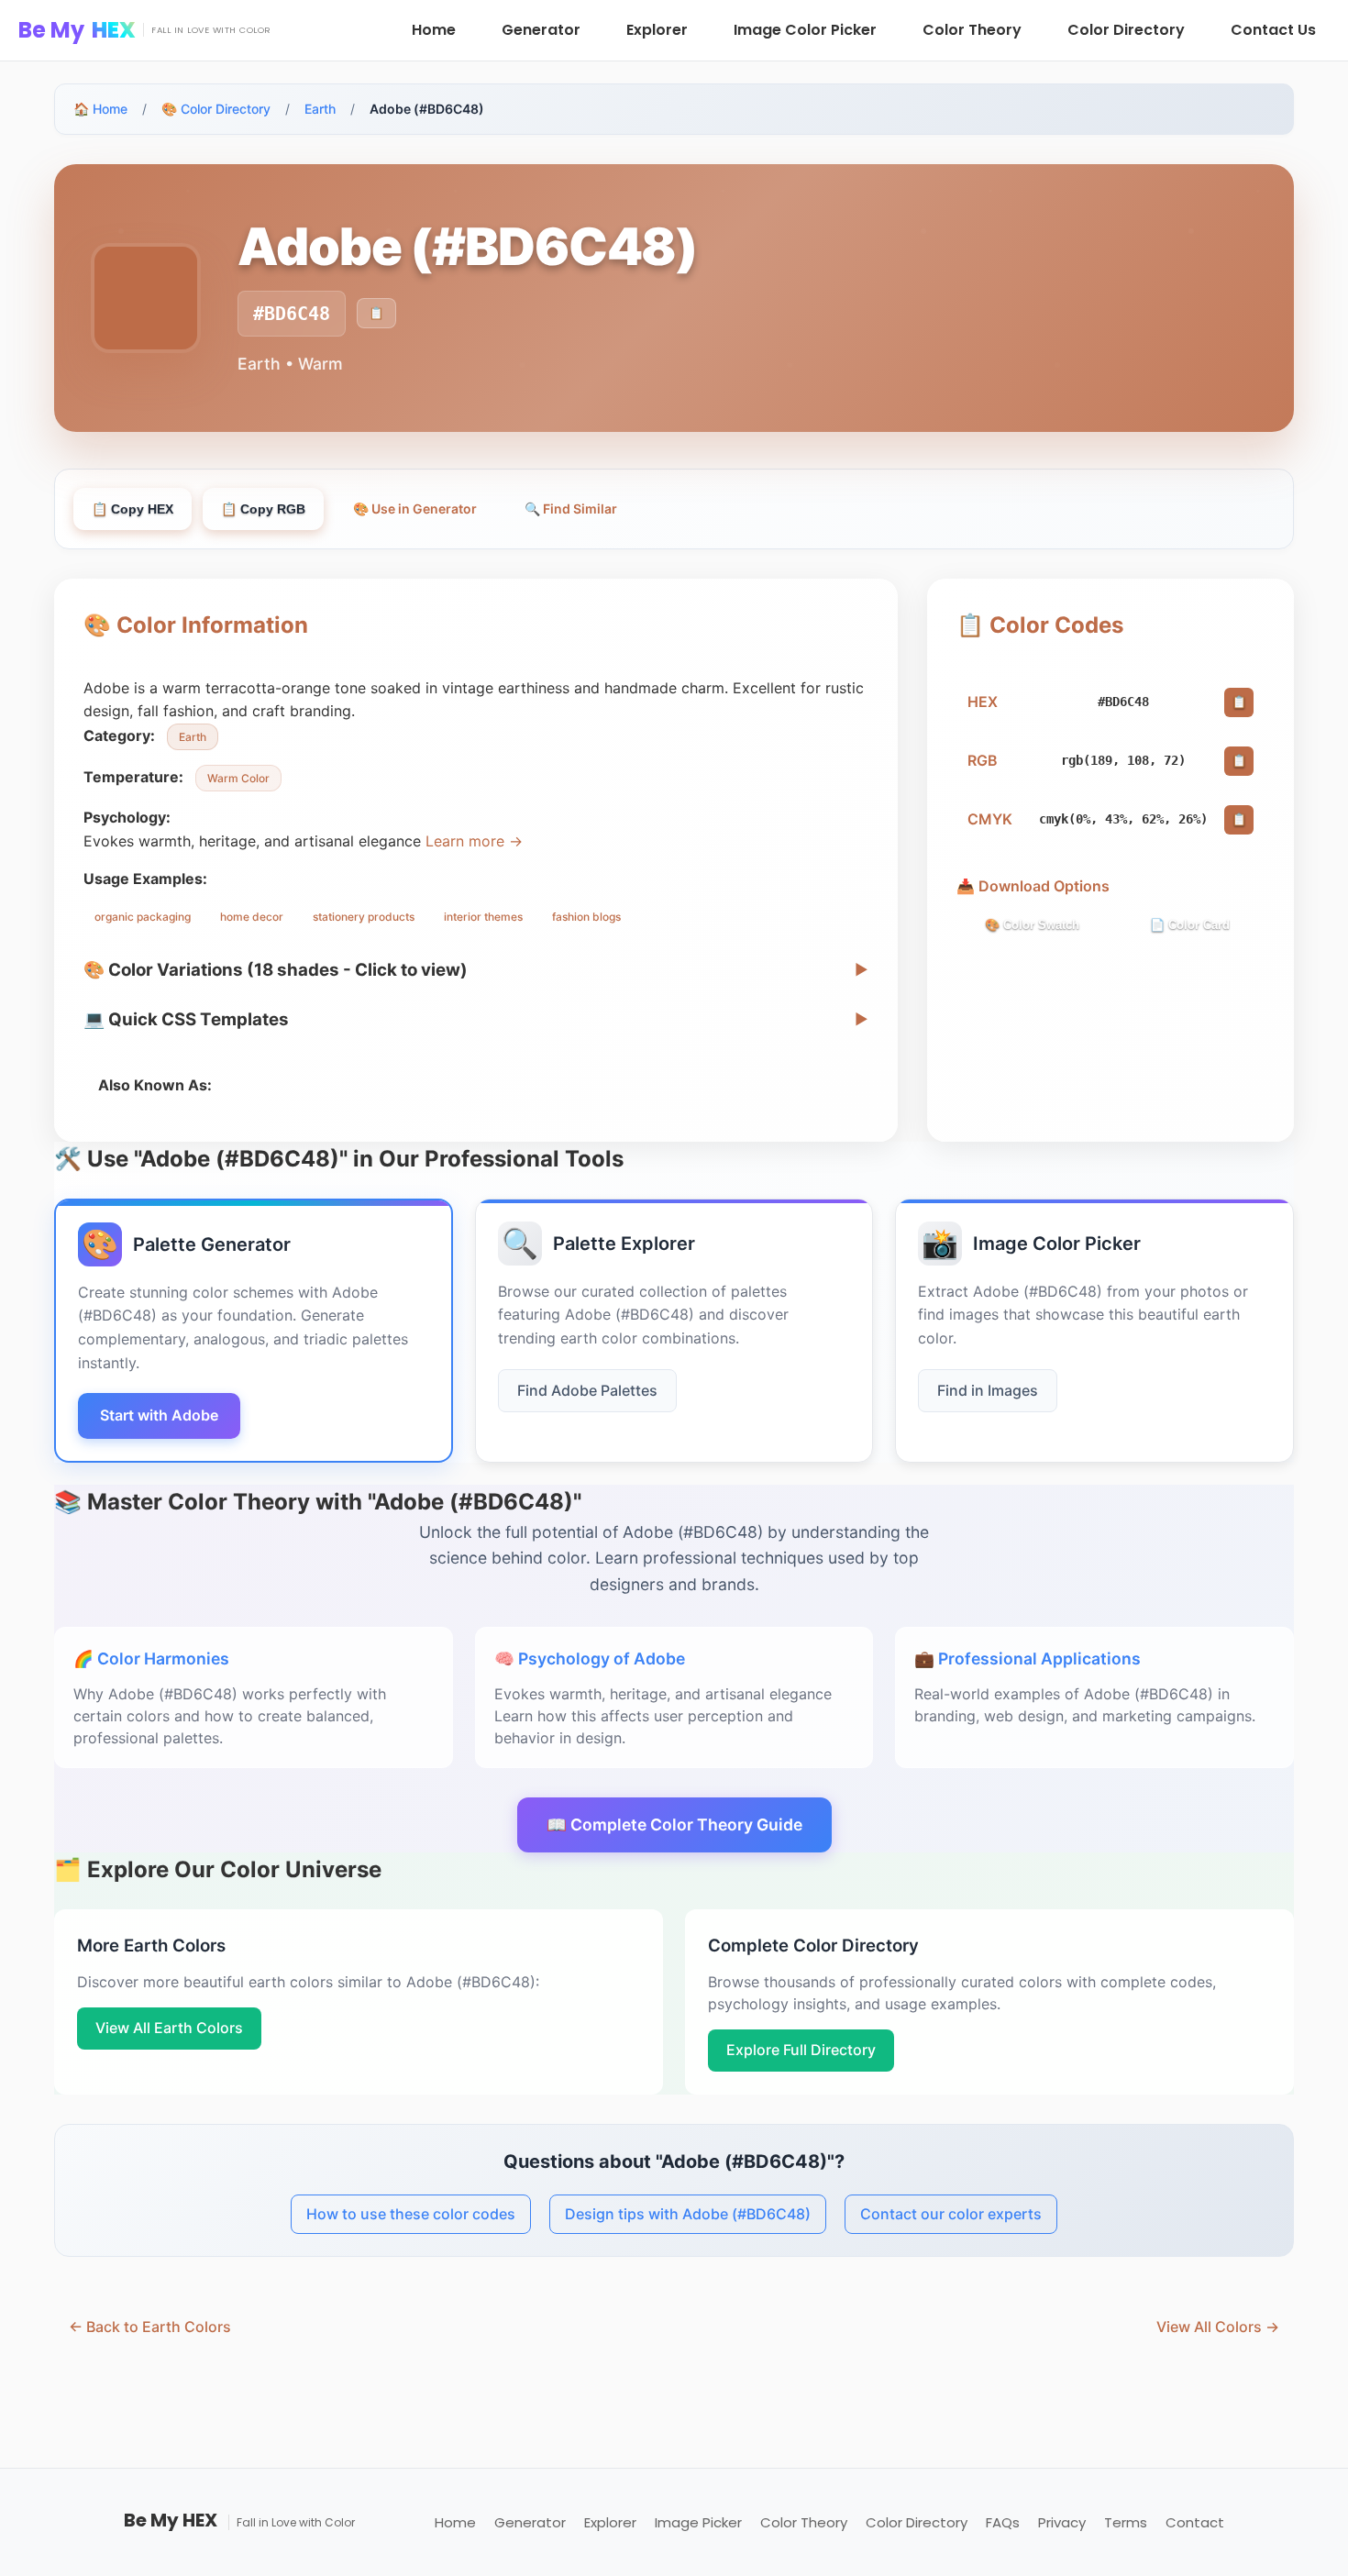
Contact (1195, 2522)
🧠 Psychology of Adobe (590, 1658)
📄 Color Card (1190, 925)
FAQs (1003, 2522)
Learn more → (474, 841)
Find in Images (988, 1390)
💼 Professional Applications (1028, 1658)
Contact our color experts (951, 2214)
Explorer (657, 30)
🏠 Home (100, 109)
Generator (541, 30)
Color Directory (1126, 30)
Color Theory (972, 30)
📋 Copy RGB (263, 509)
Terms (1126, 2522)
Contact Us (1273, 30)
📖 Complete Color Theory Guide (674, 1824)
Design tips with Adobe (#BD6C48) (688, 2214)
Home (434, 30)
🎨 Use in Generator (415, 509)
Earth (320, 109)
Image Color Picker (805, 30)
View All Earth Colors (169, 2028)
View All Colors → (1218, 2327)
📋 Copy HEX (133, 509)
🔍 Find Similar (571, 509)
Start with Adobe (159, 1415)
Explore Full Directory (801, 2050)
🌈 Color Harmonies (151, 1658)
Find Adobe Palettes (587, 1390)
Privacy (1062, 2522)
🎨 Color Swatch (1032, 925)
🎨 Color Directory (216, 109)
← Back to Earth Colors (150, 2327)
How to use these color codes (411, 2214)
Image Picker (698, 2522)
